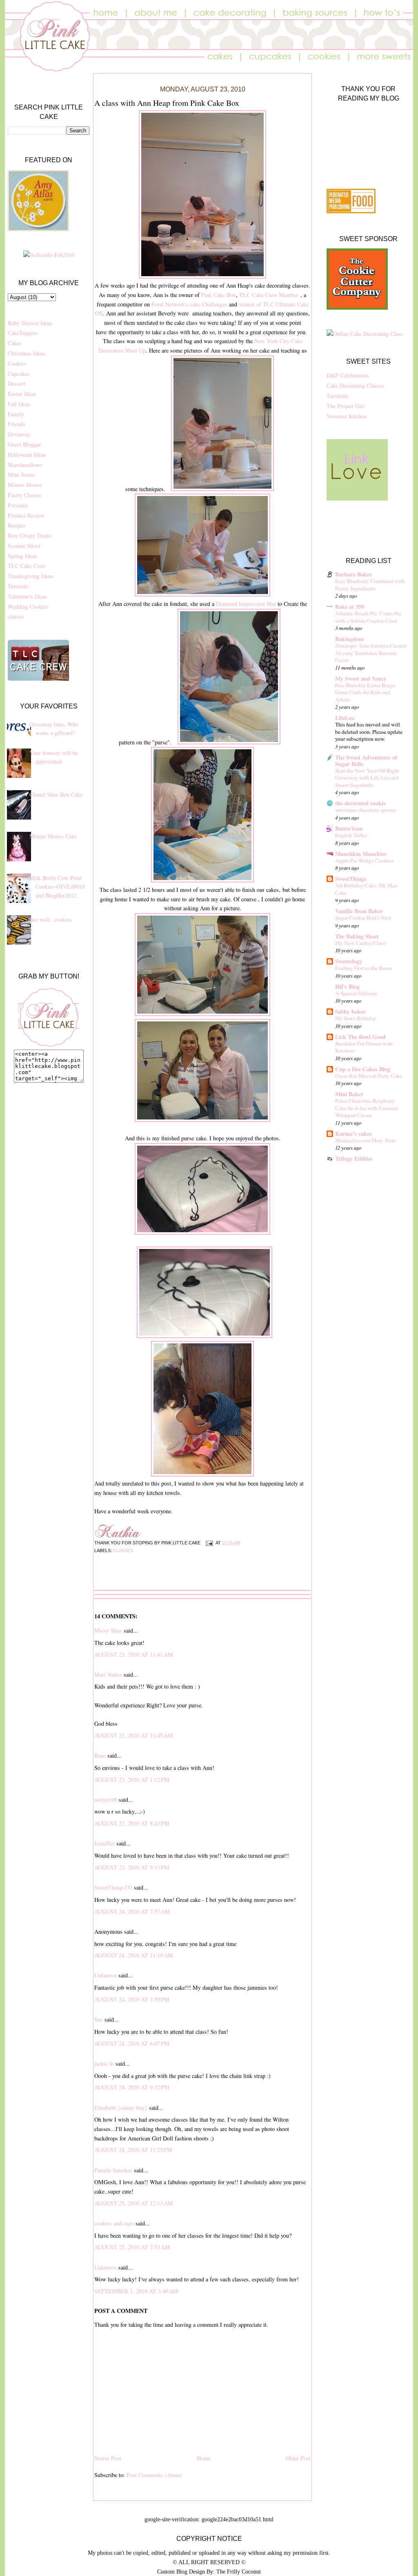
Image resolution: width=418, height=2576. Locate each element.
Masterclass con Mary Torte (366, 1140)
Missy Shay (108, 1630)
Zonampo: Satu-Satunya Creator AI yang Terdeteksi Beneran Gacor (371, 653)
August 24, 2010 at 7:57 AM (132, 1911)
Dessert (17, 383)
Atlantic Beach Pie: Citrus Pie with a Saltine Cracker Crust (368, 617)
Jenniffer (104, 1843)
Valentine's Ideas (27, 596)
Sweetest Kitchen (347, 416)
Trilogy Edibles (354, 1158)
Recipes (17, 525)
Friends (17, 424)
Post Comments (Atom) (154, 2475)
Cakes (15, 343)
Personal (18, 505)
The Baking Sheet (357, 936)
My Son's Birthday (356, 1018)
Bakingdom (349, 639)
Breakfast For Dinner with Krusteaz (364, 1047)
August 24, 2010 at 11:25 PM (133, 2150)
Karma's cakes (354, 1134)
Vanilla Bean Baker (359, 911)
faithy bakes (350, 1011)
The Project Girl (346, 406)
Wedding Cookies (28, 607)
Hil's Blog (347, 986)
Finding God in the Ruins (364, 968)
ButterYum (349, 828)
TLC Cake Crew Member (269, 295)
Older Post (298, 2458)
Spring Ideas (22, 556)
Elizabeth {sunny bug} (121, 2108)
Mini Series (21, 475)
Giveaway (19, 434)
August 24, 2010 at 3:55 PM (132, 1999)
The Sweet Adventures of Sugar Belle (366, 761)
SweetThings (351, 879)
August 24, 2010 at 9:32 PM (132, 2087)
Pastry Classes (25, 495)
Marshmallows (25, 465)
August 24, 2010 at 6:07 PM (132, 2043)
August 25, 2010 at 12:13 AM (134, 2203)
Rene (100, 1755)
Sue (99, 2019)
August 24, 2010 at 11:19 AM (134, 1955)
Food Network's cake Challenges (189, 304)
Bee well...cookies (51, 919)
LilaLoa (345, 718)
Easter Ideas (22, 394)
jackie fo (104, 2063)
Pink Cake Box (219, 295)
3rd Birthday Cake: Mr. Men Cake (366, 889)
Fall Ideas (19, 404)
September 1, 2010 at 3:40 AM (136, 2291)
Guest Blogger (24, 444)
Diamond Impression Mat (246, 604)
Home (204, 2458)
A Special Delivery (356, 993)
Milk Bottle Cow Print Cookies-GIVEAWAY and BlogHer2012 (58, 887)
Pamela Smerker (113, 2170)
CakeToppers (23, 333)
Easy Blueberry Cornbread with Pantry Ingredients (370, 585)
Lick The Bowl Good (360, 1037)
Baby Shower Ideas (30, 323)
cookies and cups (114, 2223)
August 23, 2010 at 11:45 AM (134, 1735)
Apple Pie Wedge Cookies (364, 860)
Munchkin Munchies (361, 854)
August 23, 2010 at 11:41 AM (134, 1654)
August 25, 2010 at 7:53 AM (132, 2247)
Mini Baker (349, 1094)
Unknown (106, 1975)
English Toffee (351, 835)
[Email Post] (209, 1543)
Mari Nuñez (108, 1675)
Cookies (17, 363)
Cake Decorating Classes (355, 385)
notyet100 (106, 1800)
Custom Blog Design (181, 2572)
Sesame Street (24, 546)
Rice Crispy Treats (29, 535)
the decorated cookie (360, 803)
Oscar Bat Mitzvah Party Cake (369, 1076)
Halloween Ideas (27, 455)
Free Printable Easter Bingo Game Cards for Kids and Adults (365, 692)
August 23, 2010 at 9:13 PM (132, 1867)
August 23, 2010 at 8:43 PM (132, 1823)
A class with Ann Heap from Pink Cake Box (167, 103)
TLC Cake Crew (27, 566)
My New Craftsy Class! (361, 943)
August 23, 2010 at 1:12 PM (132, 1780)
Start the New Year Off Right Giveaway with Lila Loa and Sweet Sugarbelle (367, 778)
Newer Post (108, 2458)
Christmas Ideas (27, 353)
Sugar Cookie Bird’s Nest (363, 918)
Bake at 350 (350, 607)
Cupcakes (19, 374)
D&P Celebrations (348, 375)
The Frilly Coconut (239, 2572)
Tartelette (337, 396)
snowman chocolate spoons (366, 810)
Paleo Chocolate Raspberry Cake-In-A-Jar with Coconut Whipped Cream (367, 1108)
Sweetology (349, 961)
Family (16, 414)
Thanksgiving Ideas (31, 576)
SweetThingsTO (113, 1887)
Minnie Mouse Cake (53, 836)
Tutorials (18, 586)
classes (16, 616)
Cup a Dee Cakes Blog (363, 1069)
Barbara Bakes (354, 574)
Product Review (26, 515)
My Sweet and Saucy (361, 678)
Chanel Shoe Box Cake (56, 794)
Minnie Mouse (25, 485)
